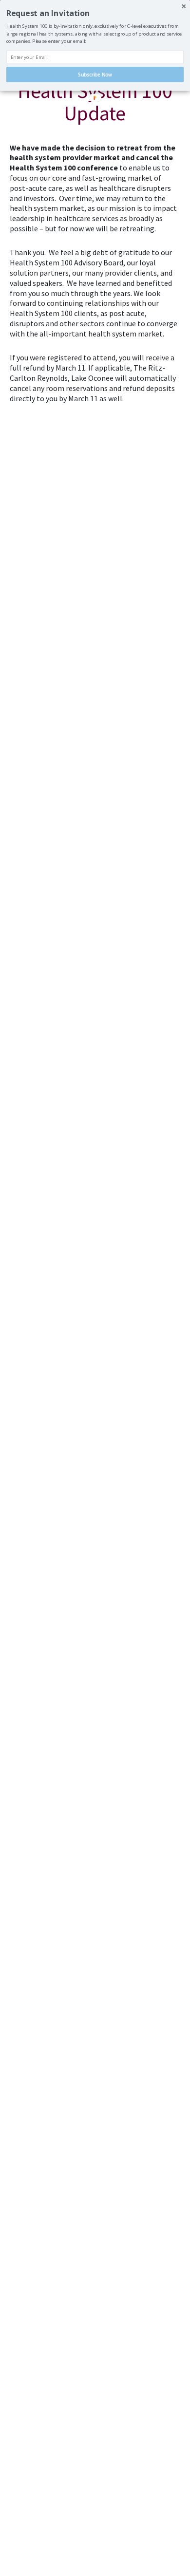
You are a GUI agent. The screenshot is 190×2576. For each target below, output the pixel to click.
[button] (95, 13)
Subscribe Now (95, 74)
